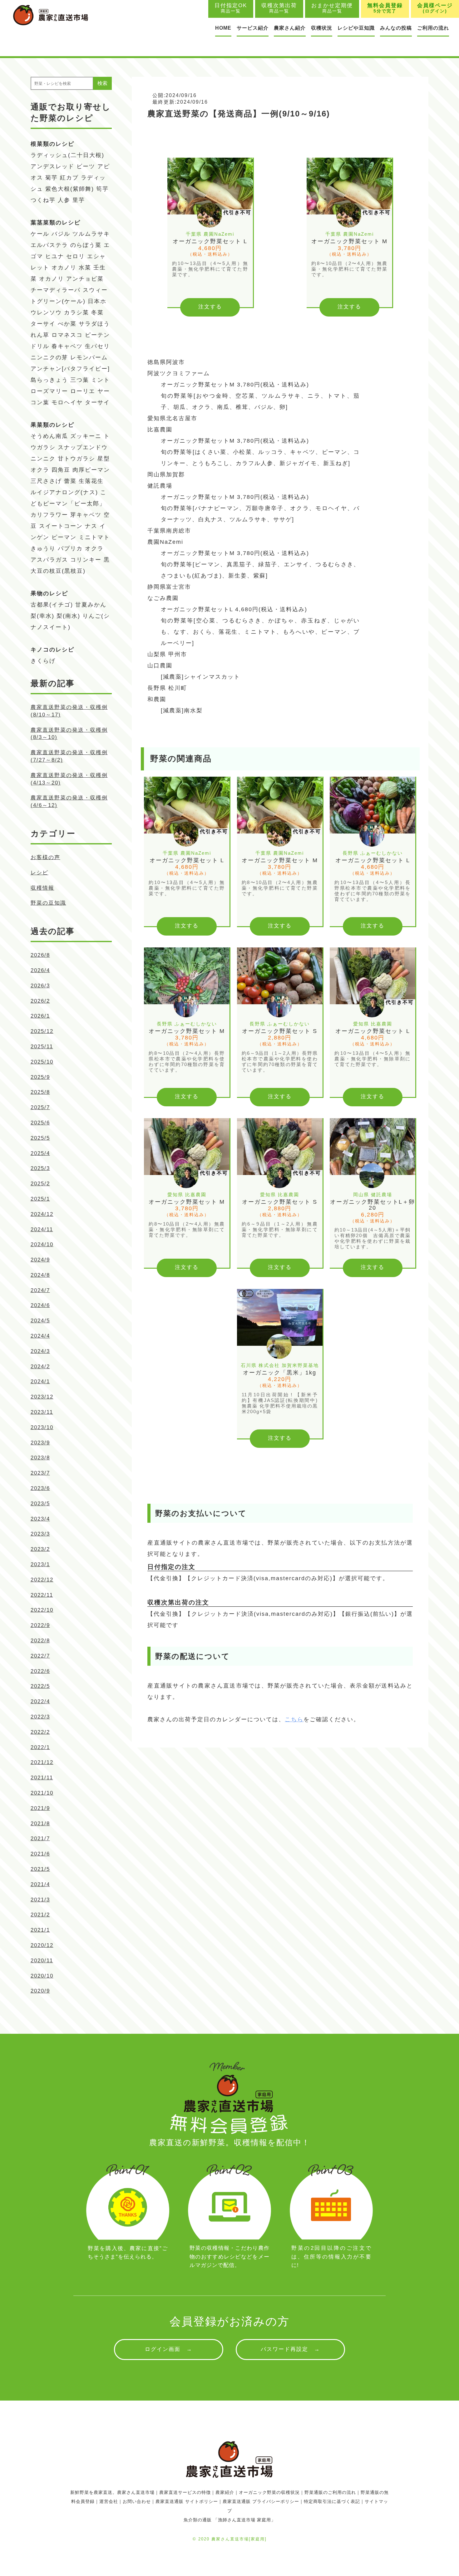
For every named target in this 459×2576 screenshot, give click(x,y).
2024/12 (42, 1214)
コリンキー (86, 560)
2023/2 (40, 1549)
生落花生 (91, 481)
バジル (61, 234)
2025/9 (40, 1077)
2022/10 (42, 1610)
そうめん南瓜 (49, 436)
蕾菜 (70, 481)
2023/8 (40, 1458)
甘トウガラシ (76, 459)
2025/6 (40, 1123)
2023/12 (42, 1397)
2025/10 (42, 1062)
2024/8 (40, 1275)
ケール (40, 234)
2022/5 (40, 1686)
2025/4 (40, 1153)
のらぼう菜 (86, 245)
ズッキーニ (86, 436)
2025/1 (40, 1199)
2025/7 (40, 1107)
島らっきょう (49, 380)
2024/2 (40, 1367)
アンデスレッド (52, 166)
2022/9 (40, 1625)
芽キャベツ (86, 515)
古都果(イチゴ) (52, 605)
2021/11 (42, 1778)
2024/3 (40, 1351)
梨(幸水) (42, 616)
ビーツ (86, 166)
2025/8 (40, 1092)
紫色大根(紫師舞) (70, 189)
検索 (102, 83)
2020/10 (42, 1976)
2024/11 (42, 1229)
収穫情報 (42, 888)
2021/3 (40, 1900)
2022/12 (42, 1580)
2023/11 (42, 1412)
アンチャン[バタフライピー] (70, 369)
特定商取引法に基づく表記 (332, 2501)
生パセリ (97, 346)
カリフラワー (49, 515)
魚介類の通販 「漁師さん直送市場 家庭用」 (230, 2520)
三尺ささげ (46, 481)
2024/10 (42, 1244)
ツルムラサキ (91, 234)
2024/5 (40, 1321)
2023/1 (40, 1564)
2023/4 (40, 1519)
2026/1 (40, 1016)
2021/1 (40, 1930)
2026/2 (40, 1001)
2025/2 (40, 1184)
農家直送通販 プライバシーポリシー (261, 2501)
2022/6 (40, 1671)
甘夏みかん (91, 605)
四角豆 (61, 470)
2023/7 (40, 1473)
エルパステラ (49, 245)
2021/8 (40, 1824)
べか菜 (67, 324)
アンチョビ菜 (85, 279)
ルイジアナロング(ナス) (64, 492)
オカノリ (64, 268)
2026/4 (40, 970)
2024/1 (40, 1381)
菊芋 (52, 178)
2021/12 (42, 1762)
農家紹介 (225, 2492)
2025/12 (42, 1031)
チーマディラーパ (56, 290)
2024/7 (40, 1290)
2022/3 (40, 1717)
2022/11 (42, 1595)
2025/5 (40, 1138)
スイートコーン (61, 526)
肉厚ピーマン (91, 470)
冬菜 (97, 312)
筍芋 (102, 189)
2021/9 (40, 1808)
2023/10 (42, 1427)
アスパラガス (49, 560)
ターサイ (43, 324)
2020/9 (40, 1991)
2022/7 (40, 1656)
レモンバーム (89, 357)
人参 (64, 200)
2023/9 (40, 1443)
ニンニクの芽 (49, 357)
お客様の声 (45, 857)
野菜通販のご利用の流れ (330, 2492)
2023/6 (40, 1488)
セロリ (76, 256)
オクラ (94, 548)
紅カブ (69, 178)
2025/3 (40, 1168)
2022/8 (40, 1641)
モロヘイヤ (67, 402)
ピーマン (64, 537)
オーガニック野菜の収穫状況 (269, 2492)
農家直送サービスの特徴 (185, 2492)
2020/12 (42, 1945)
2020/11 (42, 1961)
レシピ (39, 873)
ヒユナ (55, 256)
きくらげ (43, 661)
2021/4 (40, 1884)
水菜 (85, 268)
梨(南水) (68, 616)
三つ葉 (80, 380)
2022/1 (40, 1747)
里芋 (79, 200)
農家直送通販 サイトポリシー (187, 2501)
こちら (294, 1719)
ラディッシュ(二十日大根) (67, 155)
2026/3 (40, 986)
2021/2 (40, 1915)
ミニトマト (94, 537)
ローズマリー (49, 391)
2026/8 (40, 955)
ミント (101, 380)
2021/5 (40, 1869)
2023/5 (40, 1504)
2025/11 (42, 1047)
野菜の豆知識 (48, 903)
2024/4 (40, 1336)
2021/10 (42, 1793)
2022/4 (40, 1701)
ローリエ (83, 391)
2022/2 (40, 1732)
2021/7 (40, 1839)
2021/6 (40, 1854)
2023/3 (40, 1534)
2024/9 (40, 1260)
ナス (91, 526)
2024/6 (40, 1305)
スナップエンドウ (83, 447)
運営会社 (109, 2501)
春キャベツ (67, 346)
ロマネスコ (67, 335)
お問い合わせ (137, 2501)
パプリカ (70, 548)
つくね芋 (43, 200)
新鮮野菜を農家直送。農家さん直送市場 (112, 2492)
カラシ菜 (76, 312)
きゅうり (43, 548)
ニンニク (43, 459)
